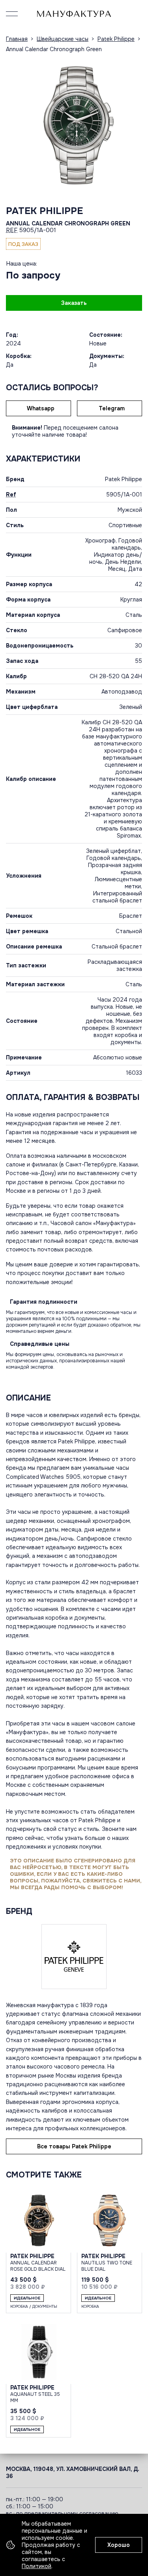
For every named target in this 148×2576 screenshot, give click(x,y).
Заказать (74, 303)
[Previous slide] (14, 125)
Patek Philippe (44, 211)
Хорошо (119, 2545)
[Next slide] (134, 125)
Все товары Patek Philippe (74, 2146)
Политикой (37, 2566)
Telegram (112, 408)
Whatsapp (41, 408)
